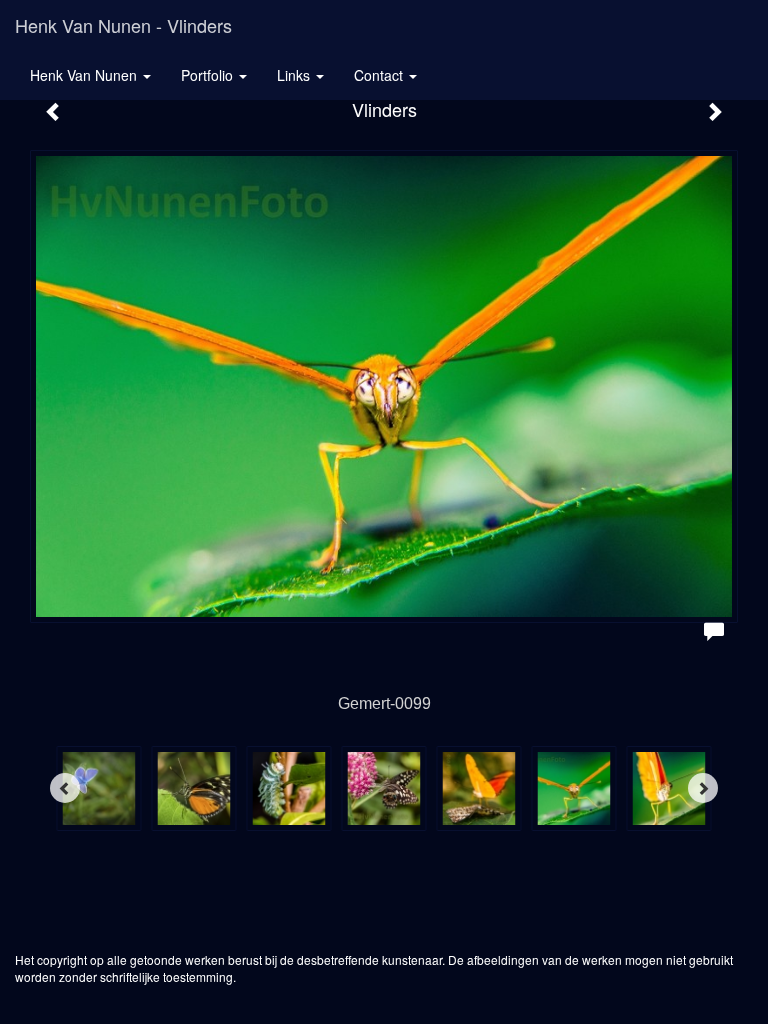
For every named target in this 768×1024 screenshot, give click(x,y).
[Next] (703, 788)
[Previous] (65, 788)
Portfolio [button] (209, 75)
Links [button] (295, 75)
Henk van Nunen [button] (85, 75)
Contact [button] (380, 75)
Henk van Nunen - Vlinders (123, 25)
